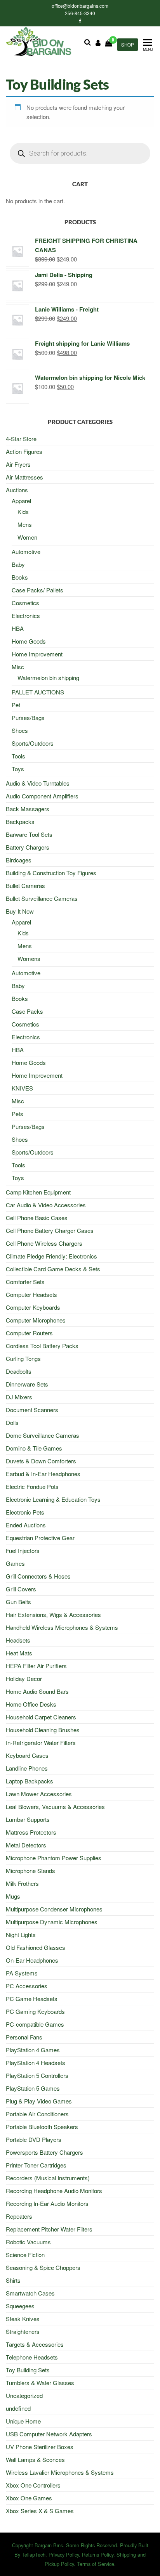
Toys (18, 769)
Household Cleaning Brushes (43, 1730)
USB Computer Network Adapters (49, 2434)
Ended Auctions (26, 1525)
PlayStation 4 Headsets (36, 2063)
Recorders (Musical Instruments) (48, 2178)
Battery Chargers (28, 847)
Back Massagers (28, 809)
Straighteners (23, 2331)
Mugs (13, 1896)
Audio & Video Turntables (38, 783)
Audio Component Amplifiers (42, 796)
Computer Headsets (31, 1294)
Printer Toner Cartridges (36, 2165)
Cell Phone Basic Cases (37, 1218)
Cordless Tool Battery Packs (42, 1346)
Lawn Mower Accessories (39, 1794)
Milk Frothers (22, 1883)
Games (15, 1563)
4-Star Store (21, 439)
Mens (25, 524)
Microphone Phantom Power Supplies (54, 1858)
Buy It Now (20, 911)
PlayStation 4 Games (33, 2050)
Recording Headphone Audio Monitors (54, 2191)
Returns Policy (98, 2554)
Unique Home (23, 2421)
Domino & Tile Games (34, 1448)
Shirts (13, 2280)
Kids (23, 512)
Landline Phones (27, 1768)
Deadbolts (19, 1371)
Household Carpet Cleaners (41, 1717)
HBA (18, 628)
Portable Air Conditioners (37, 2114)
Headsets (18, 1640)
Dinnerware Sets (27, 1384)
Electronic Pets (25, 1512)
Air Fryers (18, 464)
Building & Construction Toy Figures (51, 873)
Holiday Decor (24, 1678)
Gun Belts (18, 1602)
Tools (18, 756)
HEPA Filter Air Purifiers (36, 1666)
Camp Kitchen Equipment (38, 1192)
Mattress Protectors (31, 1832)
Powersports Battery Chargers (44, 2152)
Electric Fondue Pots (32, 1486)
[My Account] (98, 42)
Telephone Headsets (32, 2357)
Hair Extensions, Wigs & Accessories (53, 1614)
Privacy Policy (64, 2554)
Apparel (21, 501)
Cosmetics (25, 603)
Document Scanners (32, 1410)
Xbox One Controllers (33, 2485)
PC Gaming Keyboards (35, 2011)
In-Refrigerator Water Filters (41, 1742)
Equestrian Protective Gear (40, 1538)
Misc (18, 667)
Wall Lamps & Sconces (35, 2459)
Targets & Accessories (35, 2344)
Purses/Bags (28, 718)
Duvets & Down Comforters (41, 1461)
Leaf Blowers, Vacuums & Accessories (55, 1806)
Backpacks (20, 821)
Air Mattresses (24, 477)
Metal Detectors (26, 1845)
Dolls (12, 1422)
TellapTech (34, 2554)
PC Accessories (27, 1986)
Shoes (20, 730)
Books (20, 577)
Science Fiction (25, 2255)
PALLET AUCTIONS (38, 692)
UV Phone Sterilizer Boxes (40, 2447)
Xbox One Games (29, 2498)
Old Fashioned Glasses (36, 1947)
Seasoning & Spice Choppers (43, 2267)
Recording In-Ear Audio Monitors (47, 2203)
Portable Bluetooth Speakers (42, 2127)
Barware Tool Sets (29, 834)
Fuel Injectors (23, 1550)
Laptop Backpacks (30, 1781)
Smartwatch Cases (30, 2293)
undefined (18, 2408)
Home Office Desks (31, 1704)
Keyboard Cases (27, 1755)
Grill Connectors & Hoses (38, 1576)
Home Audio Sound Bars (37, 1691)
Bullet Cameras (25, 885)
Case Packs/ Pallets (37, 590)
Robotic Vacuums (28, 2242)
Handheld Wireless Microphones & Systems (62, 1627)
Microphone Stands (30, 1871)
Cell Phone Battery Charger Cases (50, 1230)
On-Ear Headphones (32, 1960)
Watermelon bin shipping (48, 678)
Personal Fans (24, 2037)
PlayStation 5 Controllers (37, 2075)
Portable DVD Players (34, 2139)
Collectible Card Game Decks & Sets (53, 1269)
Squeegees (20, 2306)
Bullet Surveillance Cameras (42, 898)
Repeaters (19, 2216)
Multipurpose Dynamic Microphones (52, 1922)
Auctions (17, 490)
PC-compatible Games (35, 2024)
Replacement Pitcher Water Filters (49, 2229)
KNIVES (22, 1088)
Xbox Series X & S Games (40, 2511)
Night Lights (21, 1935)
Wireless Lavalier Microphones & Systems (60, 2472)
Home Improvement (37, 654)
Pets (17, 1114)
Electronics (26, 615)
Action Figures (24, 451)
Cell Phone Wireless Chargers (44, 1243)
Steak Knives (23, 2319)
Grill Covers (21, 1589)
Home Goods (29, 641)
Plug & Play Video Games (39, 2101)
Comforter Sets (25, 1282)
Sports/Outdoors (33, 743)
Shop (128, 45)
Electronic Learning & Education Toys (53, 1499)
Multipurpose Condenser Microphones (54, 1909)
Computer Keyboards (33, 1307)
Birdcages (19, 860)
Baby (18, 564)
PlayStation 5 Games (33, 2088)
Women (27, 537)
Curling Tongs (23, 1358)
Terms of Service (96, 2564)
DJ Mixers (19, 1397)
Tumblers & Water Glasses (40, 2383)
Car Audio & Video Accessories (46, 1205)
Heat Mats (19, 1653)
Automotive (26, 551)
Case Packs (27, 1011)
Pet (16, 705)
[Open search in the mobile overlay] (80, 153)
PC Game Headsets (32, 1999)
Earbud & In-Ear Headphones (43, 1474)
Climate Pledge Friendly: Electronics (51, 1256)
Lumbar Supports (28, 1819)
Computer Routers (29, 1333)
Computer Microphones (36, 1320)
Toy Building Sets (28, 2370)
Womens (29, 958)
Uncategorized (24, 2395)
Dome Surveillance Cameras (43, 1435)
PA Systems (22, 1973)
